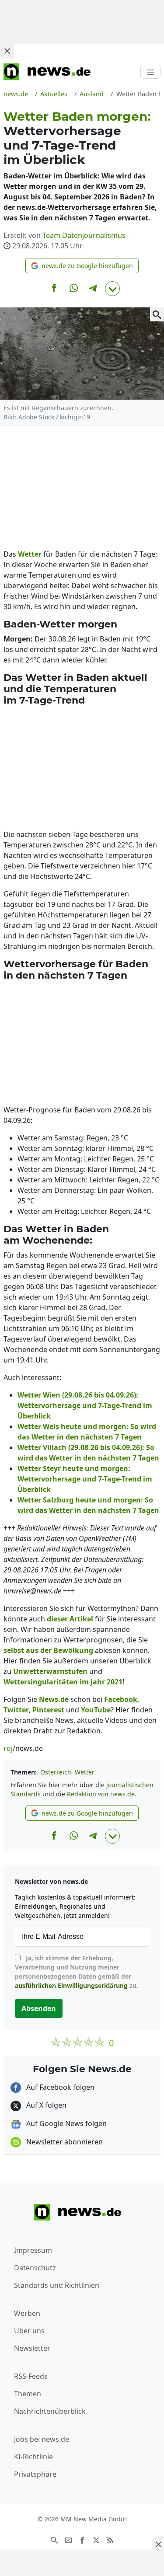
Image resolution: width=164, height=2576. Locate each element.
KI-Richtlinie (33, 2457)
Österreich (56, 1772)
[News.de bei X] (96, 2539)
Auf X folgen (45, 2105)
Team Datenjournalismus (84, 235)
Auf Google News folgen (66, 2123)
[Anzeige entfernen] (158, 2544)
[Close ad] (7, 51)
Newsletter (32, 2348)
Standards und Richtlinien (57, 2285)
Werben (27, 2313)
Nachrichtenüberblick (50, 2411)
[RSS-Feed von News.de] (110, 2539)
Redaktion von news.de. (102, 1794)
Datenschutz (35, 2268)
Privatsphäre (35, 2474)
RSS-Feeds (31, 2376)
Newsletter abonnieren (64, 2142)
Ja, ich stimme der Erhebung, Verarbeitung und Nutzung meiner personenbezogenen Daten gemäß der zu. (77, 1972)
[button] (82, 266)
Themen (28, 2394)
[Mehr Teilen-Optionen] (112, 289)
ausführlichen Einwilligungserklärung (71, 1985)
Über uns (29, 2331)
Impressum (33, 2250)
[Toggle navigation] (150, 72)
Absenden (39, 2008)
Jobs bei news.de (42, 2439)
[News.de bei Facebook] (82, 2539)
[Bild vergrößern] (157, 314)
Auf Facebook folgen (59, 2087)
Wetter (85, 1772)
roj (8, 1748)
